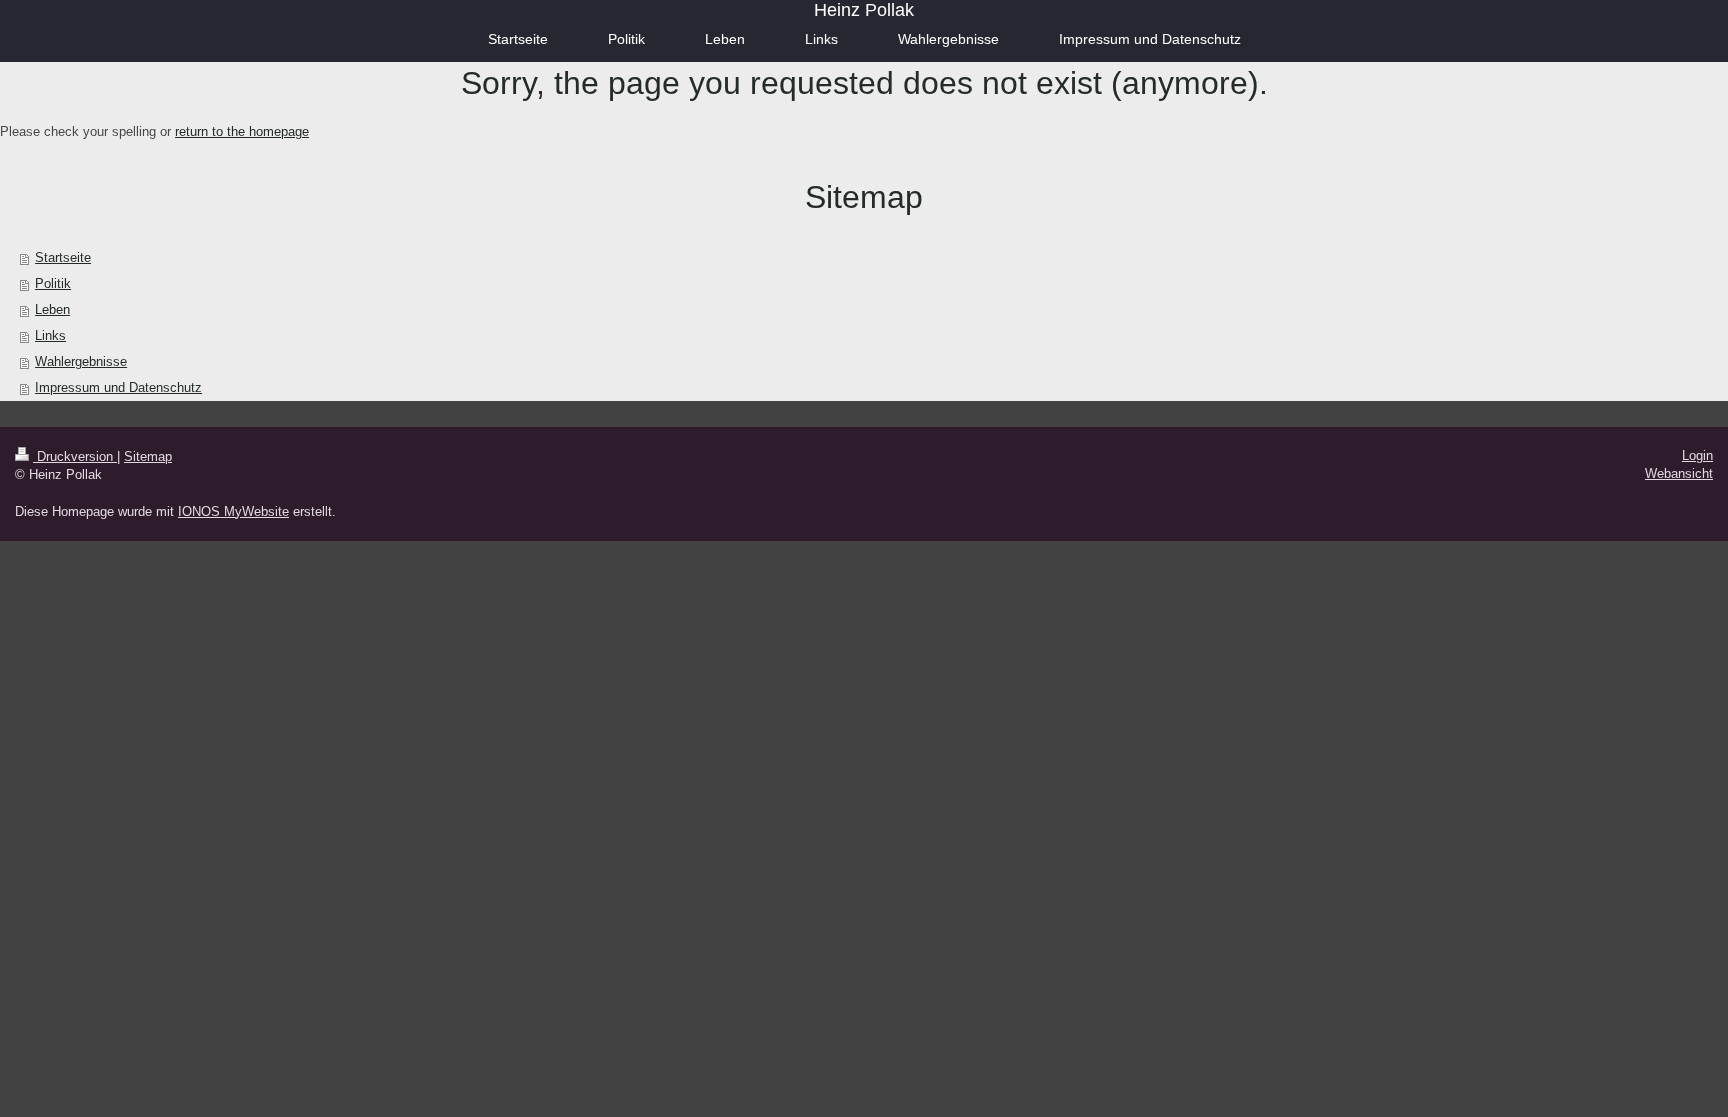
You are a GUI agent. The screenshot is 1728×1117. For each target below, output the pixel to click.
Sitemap (148, 456)
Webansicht (1679, 473)
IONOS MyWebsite (233, 511)
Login (1697, 455)
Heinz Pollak (864, 10)
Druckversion (75, 456)
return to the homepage (242, 131)
